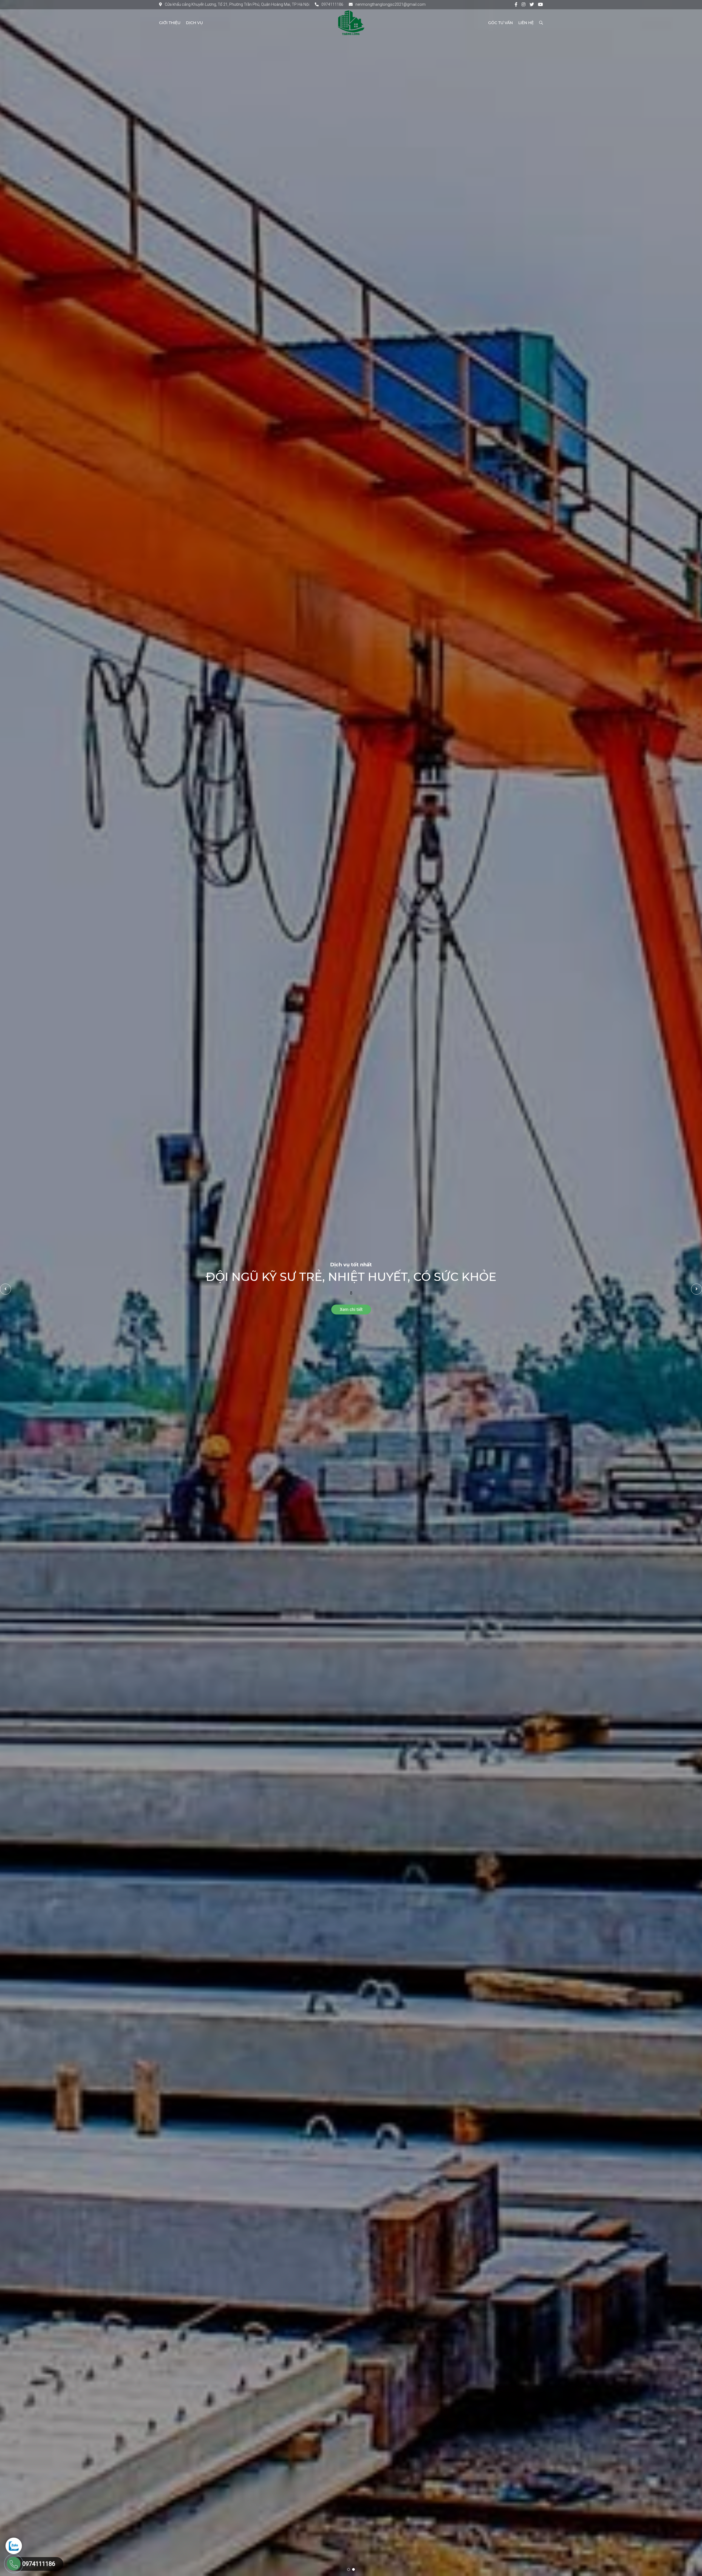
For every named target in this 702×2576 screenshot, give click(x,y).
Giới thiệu (170, 23)
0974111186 (332, 4)
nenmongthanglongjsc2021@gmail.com (390, 4)
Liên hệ (526, 23)
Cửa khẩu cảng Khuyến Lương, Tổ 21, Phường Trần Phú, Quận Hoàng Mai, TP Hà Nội (237, 4)
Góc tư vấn (500, 23)
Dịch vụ (194, 23)
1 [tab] (349, 2569)
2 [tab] (353, 2569)
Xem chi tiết (351, 1310)
